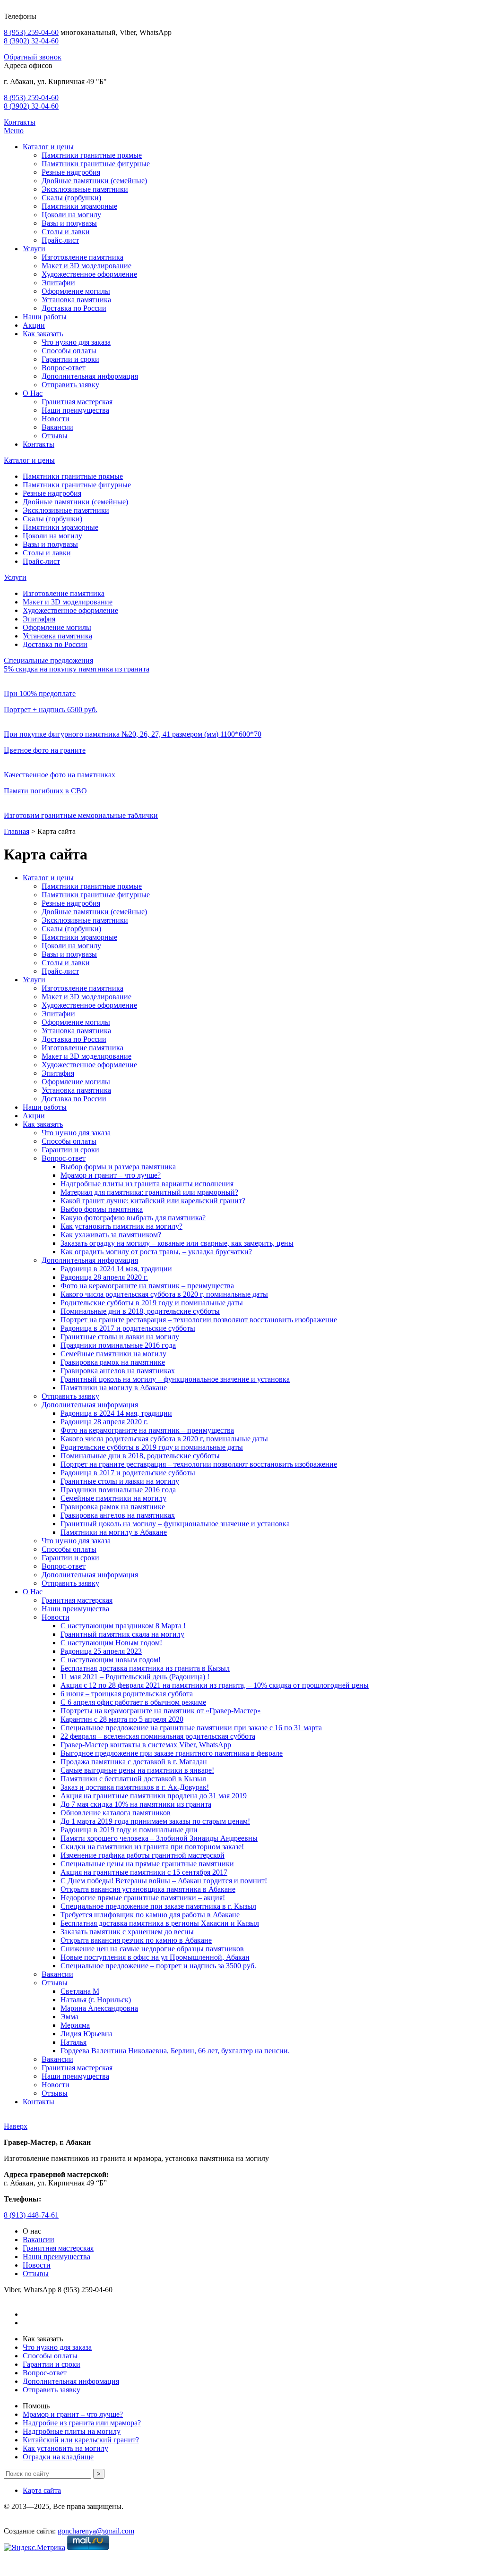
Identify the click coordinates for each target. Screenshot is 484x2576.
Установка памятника (76, 300)
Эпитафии (58, 283)
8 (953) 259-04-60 (31, 32)
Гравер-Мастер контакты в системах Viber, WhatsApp (146, 1745)
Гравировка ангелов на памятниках (118, 1371)
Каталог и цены (48, 147)
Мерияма (75, 2025)
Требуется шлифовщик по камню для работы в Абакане (150, 1915)
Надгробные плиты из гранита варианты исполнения (147, 1184)
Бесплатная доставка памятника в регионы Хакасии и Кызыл (160, 1923)
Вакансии (57, 427)
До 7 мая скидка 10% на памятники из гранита (136, 1804)
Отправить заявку (70, 385)
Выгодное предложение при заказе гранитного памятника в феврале (172, 1753)
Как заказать (43, 334)
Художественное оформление (89, 274)
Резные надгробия (71, 172)
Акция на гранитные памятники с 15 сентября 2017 (144, 1872)
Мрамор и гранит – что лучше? (111, 1175)
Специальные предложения (48, 660)
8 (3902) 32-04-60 (31, 41)
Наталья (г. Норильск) (96, 2000)
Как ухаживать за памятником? (111, 1235)
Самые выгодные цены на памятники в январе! (137, 1770)
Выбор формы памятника (102, 1209)
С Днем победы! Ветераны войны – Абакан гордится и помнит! (164, 1881)
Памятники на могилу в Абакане (114, 1388)
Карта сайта (42, 2490)
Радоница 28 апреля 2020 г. (104, 1277)
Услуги (34, 249)
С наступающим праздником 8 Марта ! (123, 1626)
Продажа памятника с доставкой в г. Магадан (134, 1762)
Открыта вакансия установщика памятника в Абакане (148, 1889)
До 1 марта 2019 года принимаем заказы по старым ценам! (155, 1821)
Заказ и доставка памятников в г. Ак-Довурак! (135, 1787)
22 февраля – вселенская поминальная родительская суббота (158, 1736)
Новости (56, 419)
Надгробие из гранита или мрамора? (82, 2423)
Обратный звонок (33, 57)
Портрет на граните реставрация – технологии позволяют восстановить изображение (199, 1320)
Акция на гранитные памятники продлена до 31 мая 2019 (154, 1796)
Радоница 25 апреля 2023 (101, 1651)
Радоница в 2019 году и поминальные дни (129, 1830)
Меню (14, 131)
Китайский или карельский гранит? (81, 2440)
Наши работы (45, 317)
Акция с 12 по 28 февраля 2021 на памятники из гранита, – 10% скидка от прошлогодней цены (215, 1685)
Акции (34, 325)
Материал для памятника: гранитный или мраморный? (149, 1192)
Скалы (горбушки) (71, 198)
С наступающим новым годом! (111, 1660)
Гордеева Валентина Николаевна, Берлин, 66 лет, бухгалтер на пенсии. (175, 2051)
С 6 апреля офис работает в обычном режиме (133, 1702)
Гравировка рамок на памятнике (113, 1362)
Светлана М (80, 1991)
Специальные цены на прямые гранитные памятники (147, 1864)
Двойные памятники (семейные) (94, 181)
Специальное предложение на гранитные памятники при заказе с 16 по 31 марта (191, 1728)
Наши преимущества (75, 410)
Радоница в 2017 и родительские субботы (128, 1328)
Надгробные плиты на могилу (72, 2431)
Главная (17, 831)
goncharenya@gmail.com (96, 2531)
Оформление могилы (76, 291)
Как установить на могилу (65, 2448)
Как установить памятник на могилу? (121, 1226)
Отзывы (55, 436)
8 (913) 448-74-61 (31, 2215)
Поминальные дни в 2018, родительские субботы (140, 1311)
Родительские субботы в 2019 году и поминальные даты (152, 1303)
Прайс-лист (60, 240)
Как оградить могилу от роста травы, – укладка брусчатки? (156, 1252)
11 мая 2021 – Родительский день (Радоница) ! (135, 1677)
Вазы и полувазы (69, 223)
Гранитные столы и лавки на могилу (120, 1337)
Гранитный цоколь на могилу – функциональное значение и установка (175, 1379)
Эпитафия (39, 619)
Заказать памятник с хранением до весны (127, 1932)
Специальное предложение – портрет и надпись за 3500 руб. (158, 1966)
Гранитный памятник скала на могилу (122, 1634)
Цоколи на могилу (71, 215)
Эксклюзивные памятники (85, 189)
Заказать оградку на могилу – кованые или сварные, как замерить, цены (177, 1243)
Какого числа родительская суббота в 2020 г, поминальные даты (164, 1294)
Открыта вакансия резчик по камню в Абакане (136, 1940)
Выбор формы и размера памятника (118, 1167)
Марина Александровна (99, 2008)
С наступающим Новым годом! (111, 1643)
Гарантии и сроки (70, 359)
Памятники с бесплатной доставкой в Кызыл (133, 1779)
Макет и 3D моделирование (86, 266)
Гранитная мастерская (77, 402)
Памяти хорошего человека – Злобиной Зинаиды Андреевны (159, 1838)
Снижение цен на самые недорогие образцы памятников (152, 1949)
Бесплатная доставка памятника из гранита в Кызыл (145, 1668)
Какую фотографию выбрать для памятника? (133, 1218)
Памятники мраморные (79, 206)
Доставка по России (74, 308)
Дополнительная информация (90, 376)
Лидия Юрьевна (86, 2034)
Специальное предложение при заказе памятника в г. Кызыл (158, 1906)
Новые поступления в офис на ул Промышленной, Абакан (155, 1957)
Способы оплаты (69, 351)
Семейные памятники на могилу (113, 1354)
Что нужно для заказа (76, 342)
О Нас (33, 393)
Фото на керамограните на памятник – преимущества (147, 1286)
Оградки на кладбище (58, 2457)
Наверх (16, 2126)
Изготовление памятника (82, 257)
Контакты (20, 122)
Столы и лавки (66, 232)
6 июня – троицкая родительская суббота (127, 1694)
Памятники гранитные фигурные (96, 164)
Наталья (73, 2042)
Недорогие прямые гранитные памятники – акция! (143, 1898)
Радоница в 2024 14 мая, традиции (116, 1269)
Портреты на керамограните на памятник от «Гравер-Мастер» (161, 1711)
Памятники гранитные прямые (92, 155)
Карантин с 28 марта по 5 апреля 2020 (122, 1719)
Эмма (69, 2017)
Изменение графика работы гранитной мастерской (143, 1855)
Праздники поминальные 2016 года (118, 1345)
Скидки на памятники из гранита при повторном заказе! (152, 1847)
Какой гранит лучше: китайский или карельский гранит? (153, 1201)
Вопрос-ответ (64, 368)
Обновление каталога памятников (116, 1813)
